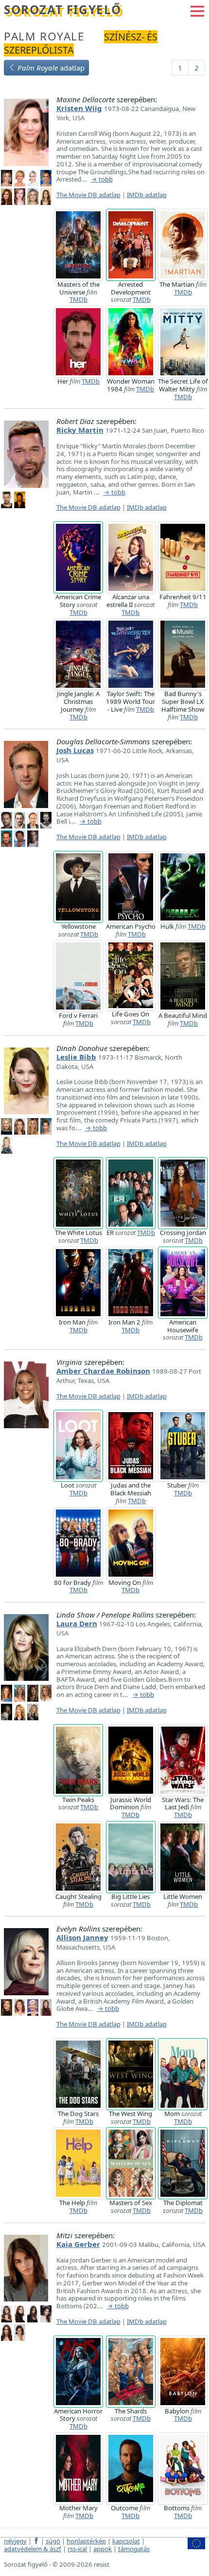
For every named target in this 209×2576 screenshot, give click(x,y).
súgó (53, 2541)
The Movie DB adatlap (88, 195)
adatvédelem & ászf (33, 2549)
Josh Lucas (75, 750)
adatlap (51, 68)
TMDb (78, 299)
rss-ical (77, 2549)
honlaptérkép (86, 2541)
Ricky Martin (80, 430)
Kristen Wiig (79, 108)
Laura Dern (77, 1623)
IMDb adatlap (147, 195)
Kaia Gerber (78, 2244)
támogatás (134, 2549)
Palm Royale (44, 36)
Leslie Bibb (76, 1057)
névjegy (15, 2541)
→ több (102, 180)
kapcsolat (126, 2541)
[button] (197, 10)
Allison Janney (82, 1937)
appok (103, 2549)
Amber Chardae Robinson (103, 1371)
